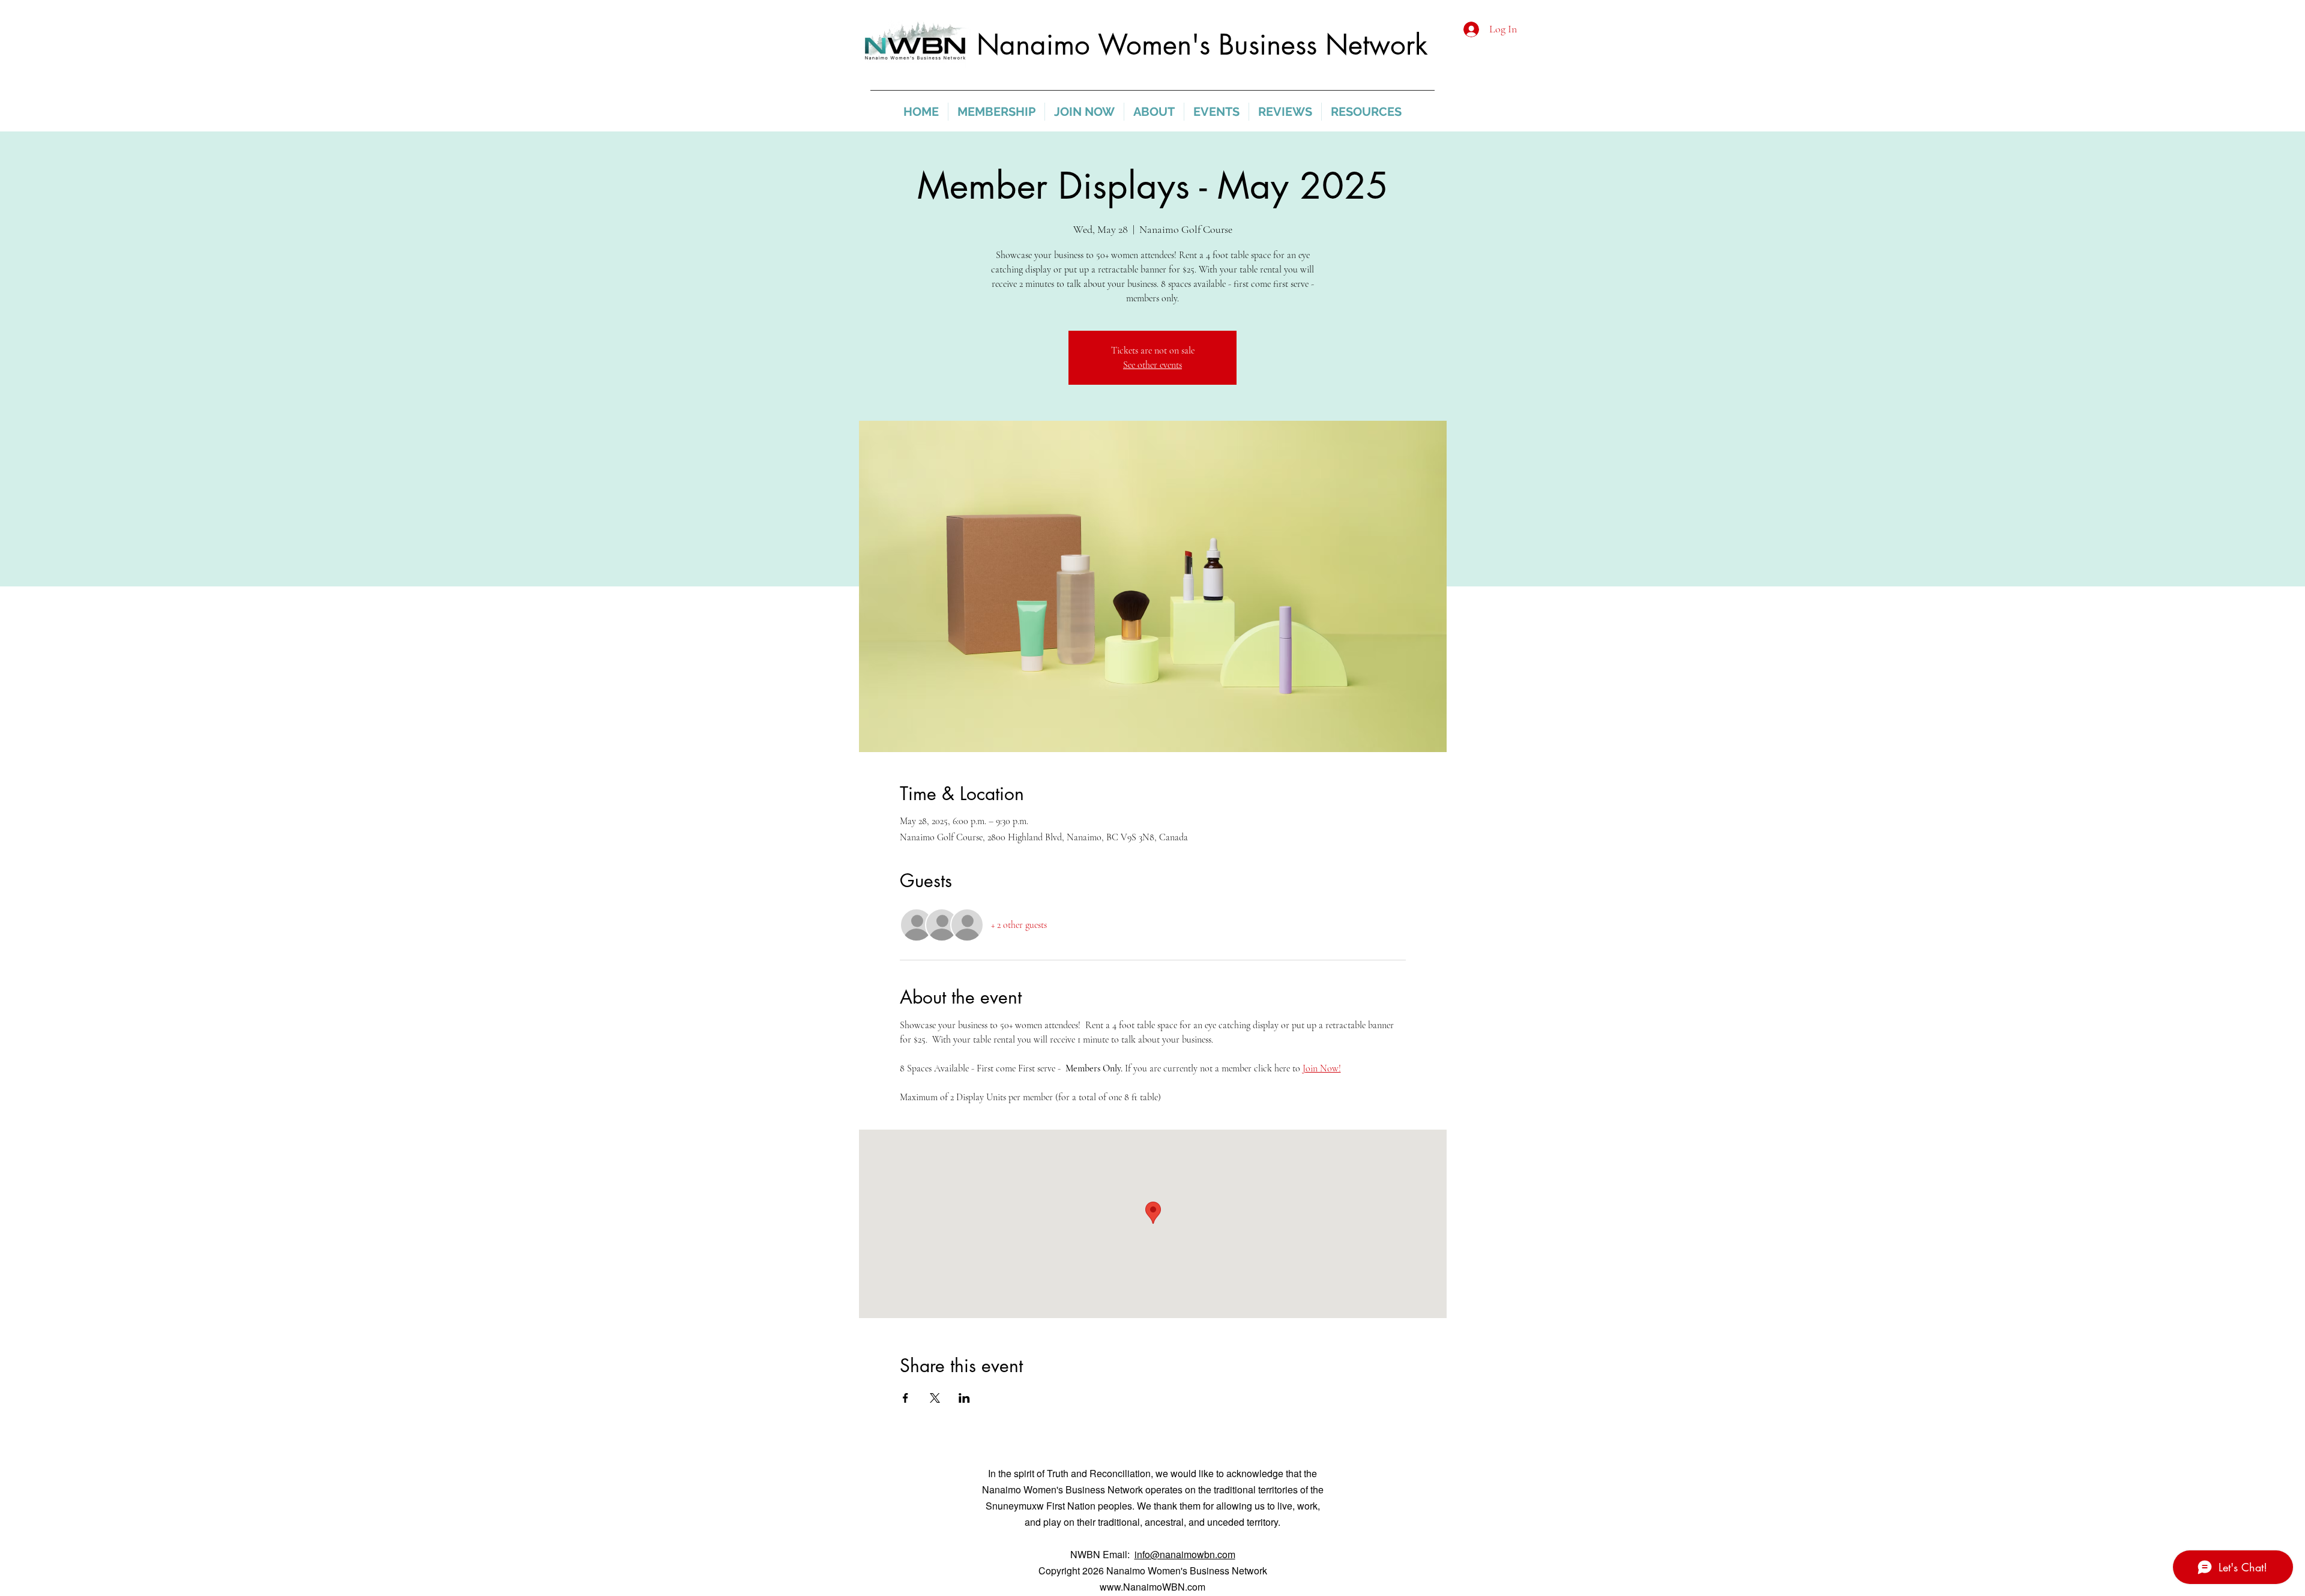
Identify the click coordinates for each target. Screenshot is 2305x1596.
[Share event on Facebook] (905, 1398)
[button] (996, 112)
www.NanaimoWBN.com (1152, 1587)
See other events (1152, 365)
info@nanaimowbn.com (1185, 1554)
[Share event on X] (935, 1398)
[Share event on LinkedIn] (964, 1398)
